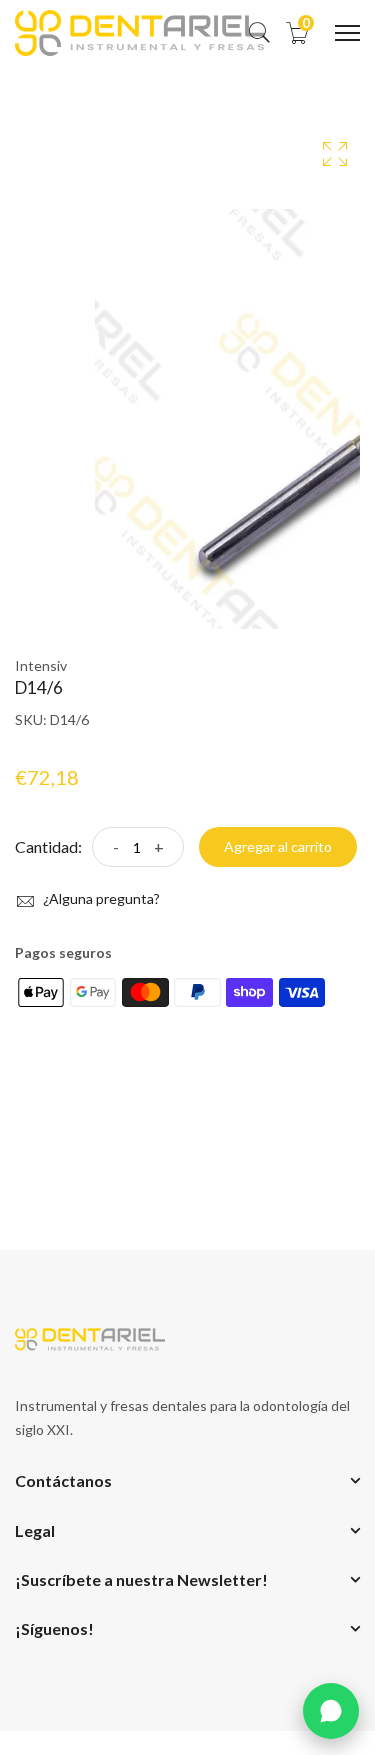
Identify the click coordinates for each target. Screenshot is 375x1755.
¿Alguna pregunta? (100, 898)
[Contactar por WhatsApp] (331, 1711)
